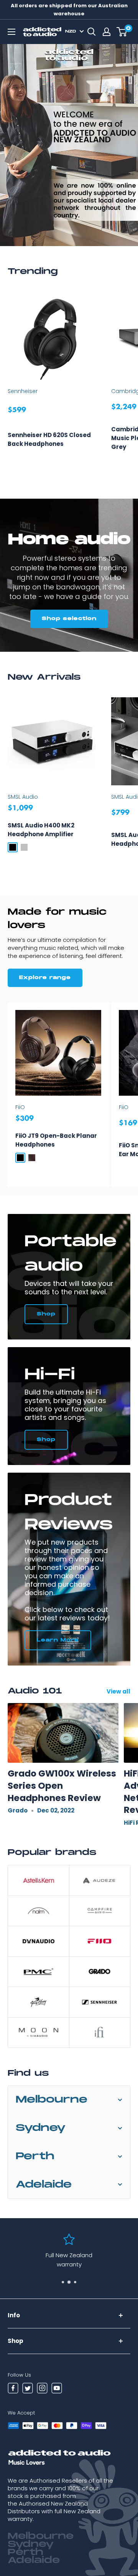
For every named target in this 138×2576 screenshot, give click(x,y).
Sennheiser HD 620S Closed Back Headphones (49, 439)
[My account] (107, 32)
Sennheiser (23, 391)
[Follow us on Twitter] (28, 2389)
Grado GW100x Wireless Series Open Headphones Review (62, 1786)
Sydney (41, 2128)
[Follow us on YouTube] (57, 2389)
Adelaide (44, 2185)
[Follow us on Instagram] (42, 2389)
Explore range (45, 978)
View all (118, 1691)
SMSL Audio (23, 797)
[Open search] (92, 32)
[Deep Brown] (32, 1158)
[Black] (13, 847)
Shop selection (69, 619)
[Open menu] (11, 32)
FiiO (20, 1107)
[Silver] (24, 847)
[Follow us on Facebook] (13, 2389)
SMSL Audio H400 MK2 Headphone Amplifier (41, 830)
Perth (35, 2156)
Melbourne (52, 2100)
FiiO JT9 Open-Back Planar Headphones (56, 1140)
